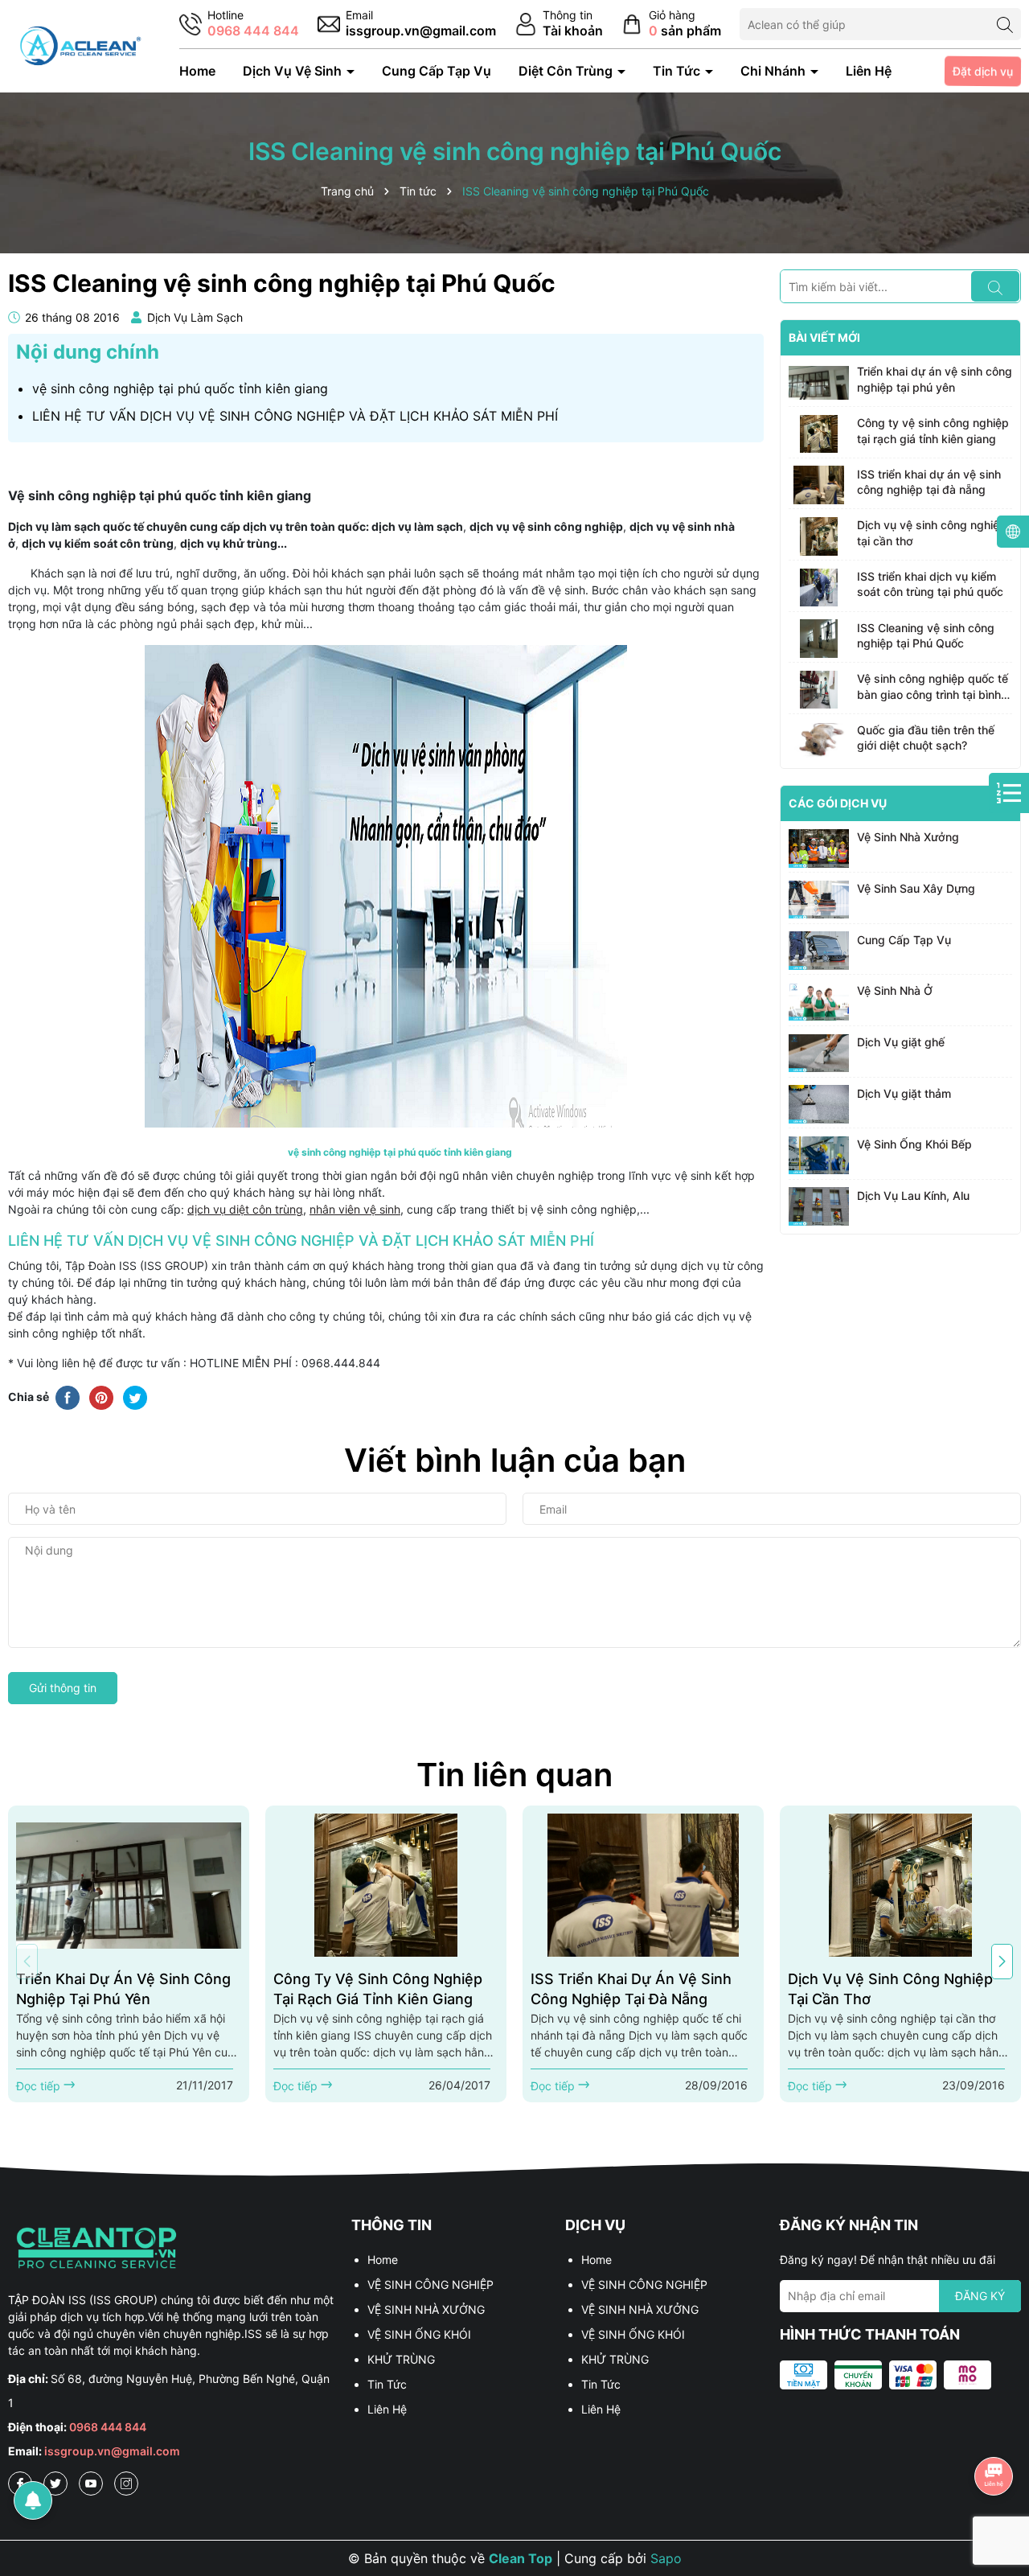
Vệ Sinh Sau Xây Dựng (916, 888)
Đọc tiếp (40, 2086)
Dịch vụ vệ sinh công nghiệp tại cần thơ (932, 533)
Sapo (666, 2558)
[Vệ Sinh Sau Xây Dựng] (819, 900)
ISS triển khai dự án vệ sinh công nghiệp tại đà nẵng (929, 481)
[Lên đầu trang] (994, 2431)
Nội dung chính (88, 352)
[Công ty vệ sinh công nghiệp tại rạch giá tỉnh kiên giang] (819, 434)
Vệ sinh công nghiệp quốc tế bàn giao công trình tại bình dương (933, 687)
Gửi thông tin (63, 1688)
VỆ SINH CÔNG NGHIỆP (430, 2284)
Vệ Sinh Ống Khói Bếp (914, 1144)
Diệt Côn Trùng (567, 71)
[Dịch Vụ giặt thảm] (819, 1104)
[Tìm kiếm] (1005, 24)
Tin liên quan (514, 1775)
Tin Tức (678, 71)
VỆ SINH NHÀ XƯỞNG (426, 2309)
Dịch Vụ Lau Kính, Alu (913, 1195)
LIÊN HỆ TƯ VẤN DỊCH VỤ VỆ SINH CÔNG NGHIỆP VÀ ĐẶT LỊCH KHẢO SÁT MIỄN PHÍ (295, 416)
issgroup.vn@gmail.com (112, 2451)
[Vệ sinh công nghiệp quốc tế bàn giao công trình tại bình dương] (819, 690)
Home (197, 71)
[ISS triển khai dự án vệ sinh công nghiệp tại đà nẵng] (819, 485)
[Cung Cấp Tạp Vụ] (819, 951)
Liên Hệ (869, 71)
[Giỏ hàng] (671, 25)
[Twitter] (55, 2484)
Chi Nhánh (775, 71)
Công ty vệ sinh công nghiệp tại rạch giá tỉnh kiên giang (933, 431)
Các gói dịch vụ (838, 803)
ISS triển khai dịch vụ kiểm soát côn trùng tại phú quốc (930, 584)
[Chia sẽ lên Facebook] (68, 1396)
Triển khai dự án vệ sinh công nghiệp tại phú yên (935, 379)
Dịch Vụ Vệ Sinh (294, 71)
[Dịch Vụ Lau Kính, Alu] (819, 1206)
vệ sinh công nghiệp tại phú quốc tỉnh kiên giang (180, 388)
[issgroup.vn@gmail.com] (407, 25)
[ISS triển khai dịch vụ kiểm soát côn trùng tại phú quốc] (819, 588)
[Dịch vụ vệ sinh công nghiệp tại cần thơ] (819, 536)
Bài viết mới (824, 337)
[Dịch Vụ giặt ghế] (819, 1054)
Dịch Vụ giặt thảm (904, 1093)
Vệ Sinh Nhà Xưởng (908, 837)
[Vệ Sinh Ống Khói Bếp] (819, 1156)
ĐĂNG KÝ (980, 2296)
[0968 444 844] (239, 25)
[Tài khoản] (559, 25)
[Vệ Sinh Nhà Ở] (819, 1002)
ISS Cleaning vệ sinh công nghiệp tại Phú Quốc (926, 635)
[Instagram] (126, 2484)
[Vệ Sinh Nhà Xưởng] (819, 848)
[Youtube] (91, 2484)
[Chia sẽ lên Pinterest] (101, 1396)
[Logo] (79, 45)
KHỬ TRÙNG (401, 2359)
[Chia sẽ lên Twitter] (135, 1396)
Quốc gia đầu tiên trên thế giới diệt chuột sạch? (926, 737)
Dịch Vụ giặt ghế (901, 1042)
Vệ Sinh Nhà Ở (895, 990)
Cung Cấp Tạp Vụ (437, 71)
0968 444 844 (108, 2427)
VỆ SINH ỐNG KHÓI (419, 2334)
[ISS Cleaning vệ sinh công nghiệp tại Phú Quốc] (819, 639)
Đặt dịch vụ (982, 71)
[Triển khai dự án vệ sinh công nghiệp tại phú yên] (819, 383)
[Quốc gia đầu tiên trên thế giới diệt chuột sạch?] (819, 741)
